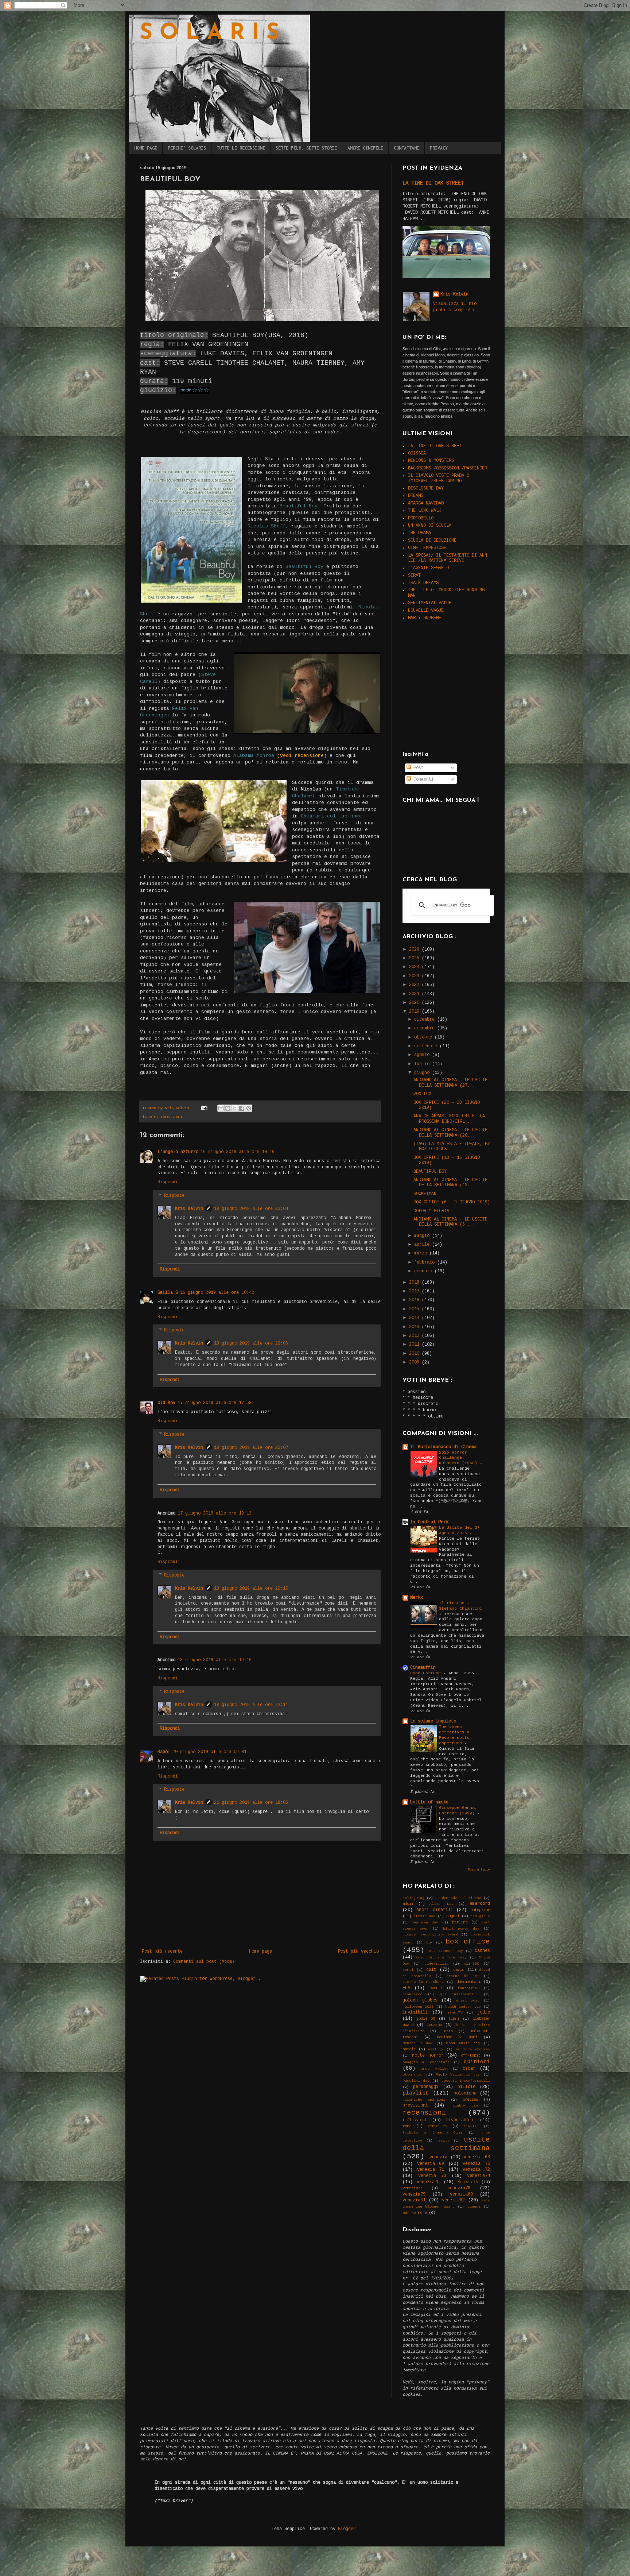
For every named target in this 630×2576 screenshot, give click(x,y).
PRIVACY (439, 148)
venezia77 (412, 2188)
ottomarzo (412, 2075)
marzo (422, 1253)
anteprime (480, 1910)
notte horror (428, 2055)
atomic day (424, 1916)
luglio (423, 1064)
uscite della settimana (446, 2144)
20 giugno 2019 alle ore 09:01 (209, 1752)
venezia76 (468, 2182)
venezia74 (479, 2176)
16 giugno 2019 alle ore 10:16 (238, 1152)
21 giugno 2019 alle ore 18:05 (251, 1803)
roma (407, 2126)
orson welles (435, 2069)
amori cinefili (435, 1910)
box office (468, 1942)
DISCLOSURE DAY (426, 488)
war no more (415, 2213)
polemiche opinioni (424, 2100)
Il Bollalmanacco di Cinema (443, 1447)
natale (409, 2049)
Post (417, 768)
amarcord (480, 1904)
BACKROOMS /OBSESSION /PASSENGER (448, 468)
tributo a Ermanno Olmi (432, 2133)
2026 (415, 949)
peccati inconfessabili (466, 2081)
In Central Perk (429, 1522)
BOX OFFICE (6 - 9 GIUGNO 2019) (452, 1202)
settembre (427, 1046)
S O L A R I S (209, 34)
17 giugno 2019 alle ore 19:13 (215, 1513)
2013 (415, 1327)
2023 (415, 976)
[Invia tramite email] (221, 1108)
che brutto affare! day (441, 1958)
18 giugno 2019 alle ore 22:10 (251, 1589)
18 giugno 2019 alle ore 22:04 (251, 1209)
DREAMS (416, 496)
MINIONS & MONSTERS (431, 461)
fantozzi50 (468, 1988)
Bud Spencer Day (446, 1951)
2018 (415, 1283)
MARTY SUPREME (425, 618)
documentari (468, 1982)
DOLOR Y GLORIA (431, 1211)
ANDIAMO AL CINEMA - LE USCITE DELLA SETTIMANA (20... (450, 1133)
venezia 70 (476, 2164)
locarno (434, 2025)
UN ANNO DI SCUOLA (430, 526)
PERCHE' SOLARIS (187, 148)
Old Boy (166, 1403)
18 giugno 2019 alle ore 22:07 (251, 1448)
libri (454, 2019)
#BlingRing (413, 1898)
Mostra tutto (479, 1870)
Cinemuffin (423, 1668)
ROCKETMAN (425, 1194)
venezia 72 (476, 2170)
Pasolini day (416, 2081)
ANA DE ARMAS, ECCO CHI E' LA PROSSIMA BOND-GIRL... (449, 1119)
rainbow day (464, 2106)
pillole (466, 2087)
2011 (415, 1345)
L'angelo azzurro (178, 1152)
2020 (415, 1003)
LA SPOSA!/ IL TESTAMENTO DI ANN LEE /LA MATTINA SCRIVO (448, 558)
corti (408, 1970)
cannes (482, 1951)
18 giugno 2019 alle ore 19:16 (215, 1660)
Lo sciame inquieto (433, 1721)
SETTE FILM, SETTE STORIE (306, 148)
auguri (453, 1916)
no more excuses (473, 2049)
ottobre (424, 1037)
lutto (447, 2031)
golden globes (420, 2000)
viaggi (474, 2207)
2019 (415, 1012)
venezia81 (414, 2200)
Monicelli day (417, 2043)
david (459, 1970)
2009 (415, 1362)
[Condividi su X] (235, 1108)
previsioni (415, 2105)
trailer (471, 2126)
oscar (469, 2069)
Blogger (347, 2529)
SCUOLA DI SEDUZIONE (432, 541)
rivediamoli (460, 2120)
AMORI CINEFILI (365, 148)
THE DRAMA (419, 533)
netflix (436, 2049)
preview (470, 2100)
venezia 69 (431, 2164)
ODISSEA (417, 453)
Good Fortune (427, 1673)
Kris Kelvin (189, 1209)
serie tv (437, 2126)
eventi (436, 1988)
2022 (415, 985)
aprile (423, 1245)
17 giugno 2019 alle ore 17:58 (215, 1403)
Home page (260, 1952)
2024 (415, 967)
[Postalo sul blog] (228, 1108)
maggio (423, 1236)
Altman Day (442, 1904)
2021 (415, 994)
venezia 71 (431, 2170)
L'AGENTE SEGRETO (428, 568)
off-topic (471, 2055)
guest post (468, 2001)
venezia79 (414, 2194)
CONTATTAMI (407, 148)
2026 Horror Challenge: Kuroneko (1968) (459, 1458)
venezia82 (453, 2200)
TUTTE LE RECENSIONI (241, 148)
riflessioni (415, 2120)
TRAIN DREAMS (423, 583)
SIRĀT (414, 576)
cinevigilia (436, 1964)
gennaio (424, 1271)
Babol (164, 1752)
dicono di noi (463, 1976)
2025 (415, 958)
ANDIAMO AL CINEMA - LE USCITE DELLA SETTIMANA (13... (450, 1183)
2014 (415, 1318)
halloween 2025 (418, 2007)
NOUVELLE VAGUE (426, 611)
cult (431, 1970)
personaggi (426, 2087)
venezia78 (459, 2188)
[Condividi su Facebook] (242, 1108)
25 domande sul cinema (458, 1898)
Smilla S (168, 1293)
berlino (460, 1922)
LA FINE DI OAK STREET (433, 183)
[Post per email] (204, 1108)
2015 (415, 1309)
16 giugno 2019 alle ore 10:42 (217, 1293)
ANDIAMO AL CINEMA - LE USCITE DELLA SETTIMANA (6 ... (450, 1222)
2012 (415, 1336)
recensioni (171, 1117)
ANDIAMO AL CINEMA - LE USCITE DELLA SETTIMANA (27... (450, 1083)
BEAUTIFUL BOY (430, 1172)
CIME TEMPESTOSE (427, 548)
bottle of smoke (429, 1802)
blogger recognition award (430, 1935)
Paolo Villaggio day (458, 2075)
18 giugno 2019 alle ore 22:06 (251, 1343)
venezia (438, 2157)
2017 (415, 1291)
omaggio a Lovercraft (426, 2062)
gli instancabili (459, 1994)
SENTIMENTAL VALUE (430, 603)
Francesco (412, 1994)
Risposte (174, 1196)
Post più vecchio (358, 1952)
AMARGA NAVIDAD (426, 503)
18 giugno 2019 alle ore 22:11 (251, 1705)
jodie (484, 2012)
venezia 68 (477, 2157)
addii (408, 1904)
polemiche (465, 2093)
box (429, 1943)
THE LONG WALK (425, 511)
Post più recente (162, 1952)
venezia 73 (432, 2176)
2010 (415, 1354)
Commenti (422, 780)
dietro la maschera (423, 1982)
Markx (417, 1598)
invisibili (415, 2012)
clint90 (471, 1964)
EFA (406, 1988)
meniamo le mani (457, 2037)
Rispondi (168, 1182)
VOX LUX (422, 1094)
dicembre (426, 1020)
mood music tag (463, 2043)
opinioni (477, 2062)
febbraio (426, 1262)
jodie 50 (426, 2019)
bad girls (480, 1916)
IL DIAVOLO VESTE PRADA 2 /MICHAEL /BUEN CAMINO (439, 478)
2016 (415, 1300)
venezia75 (428, 2182)
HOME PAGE (146, 148)
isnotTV (455, 2013)
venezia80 (461, 2194)
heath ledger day (463, 2007)
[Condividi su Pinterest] (249, 1108)
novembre (426, 1028)
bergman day (425, 1923)
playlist (416, 2093)
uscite (443, 2141)
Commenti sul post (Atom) (204, 1962)
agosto (423, 1055)
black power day (461, 1929)
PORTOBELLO (421, 518)
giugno (423, 1073)
